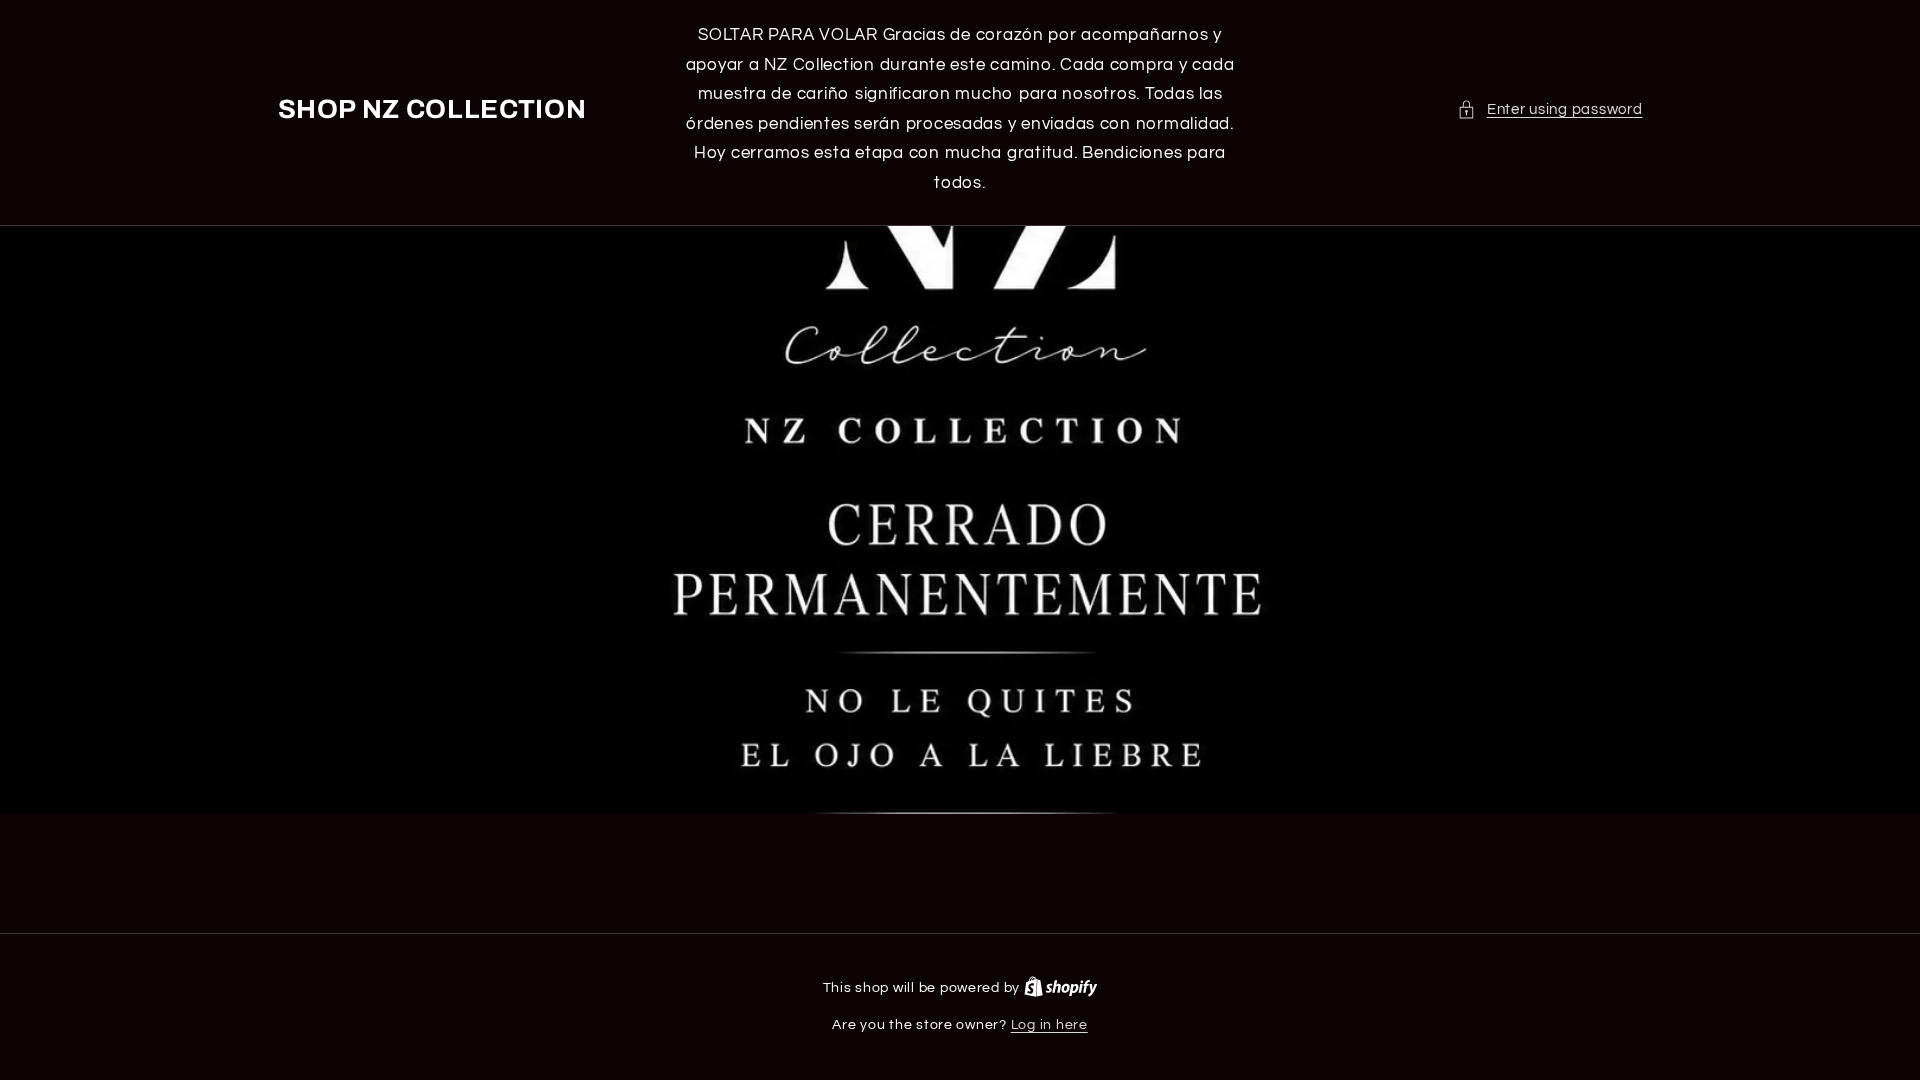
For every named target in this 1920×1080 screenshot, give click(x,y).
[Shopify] (1061, 988)
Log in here (1049, 1025)
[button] (1549, 110)
